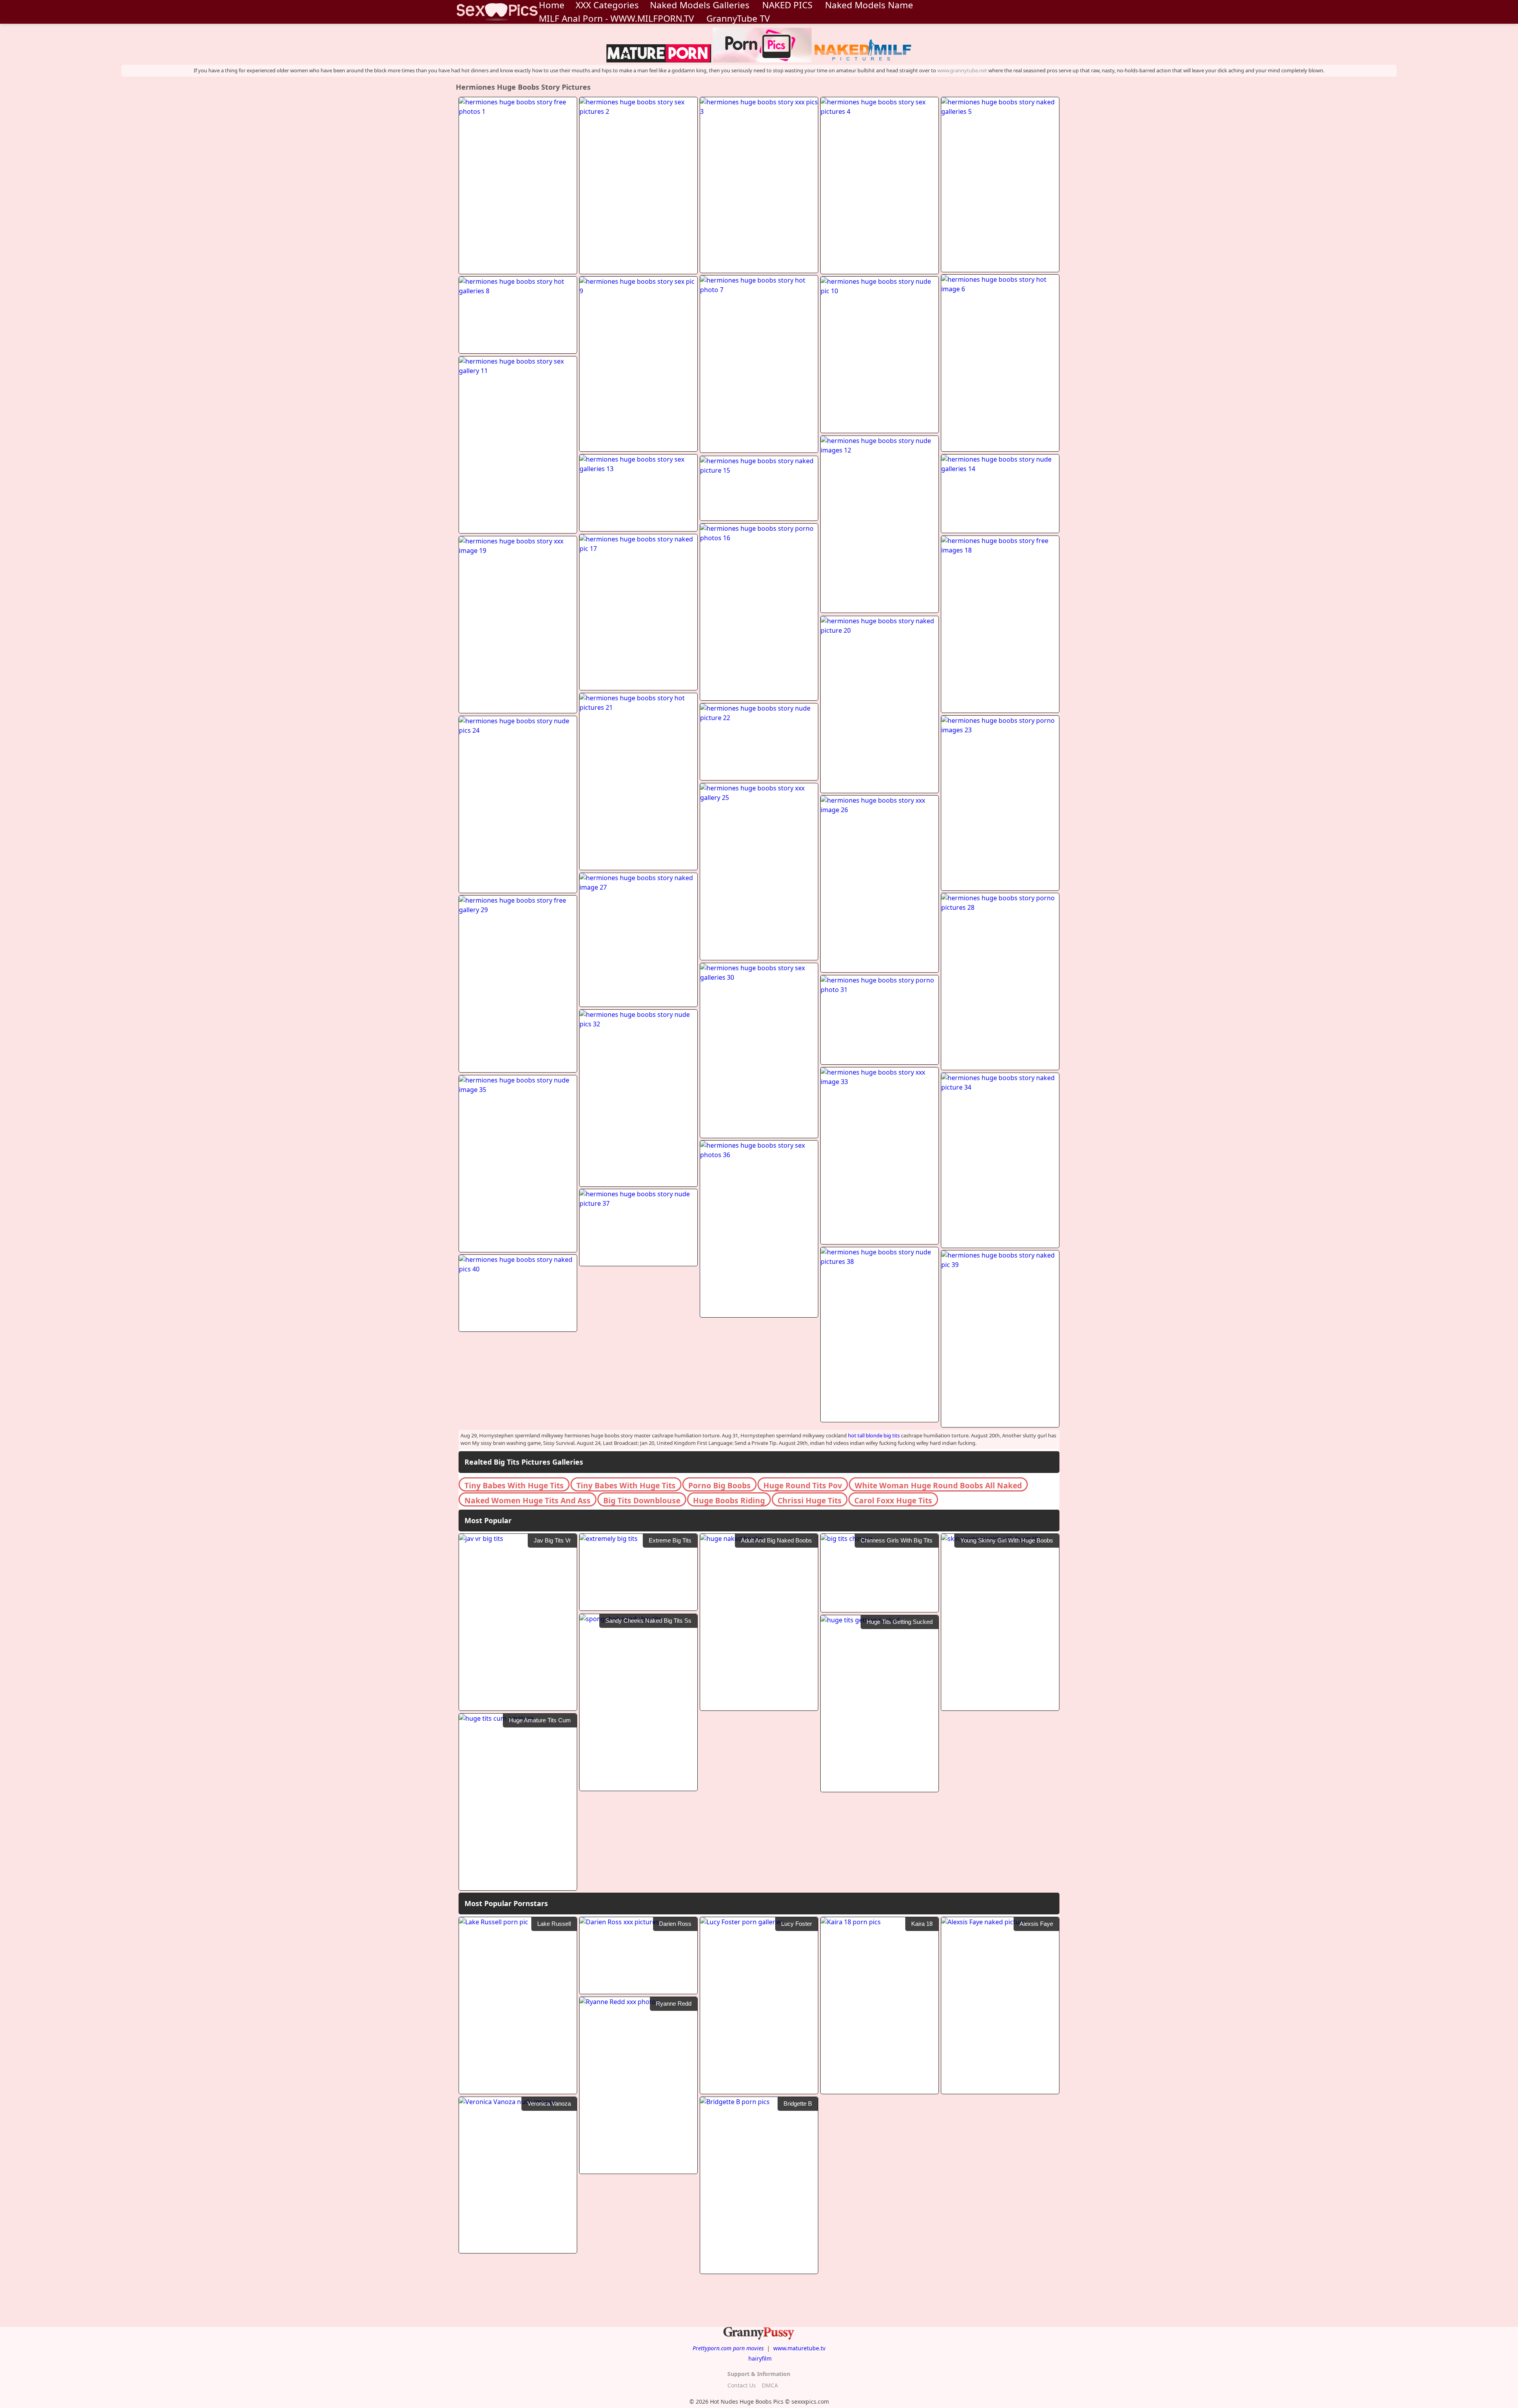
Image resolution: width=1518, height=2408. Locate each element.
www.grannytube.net (962, 70)
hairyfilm (760, 2358)
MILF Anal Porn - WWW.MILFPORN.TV (616, 18)
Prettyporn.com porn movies (728, 2348)
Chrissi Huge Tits (810, 1500)
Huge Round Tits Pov (803, 1485)
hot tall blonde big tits (874, 1435)
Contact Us (742, 2385)
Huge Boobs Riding (729, 1500)
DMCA (770, 2385)
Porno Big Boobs (719, 1485)
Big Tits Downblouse (642, 1500)
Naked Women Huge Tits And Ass (528, 1500)
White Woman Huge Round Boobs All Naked (938, 1485)
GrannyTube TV (738, 18)
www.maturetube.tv (799, 2348)
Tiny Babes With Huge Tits (514, 1485)
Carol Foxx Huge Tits (893, 1500)
